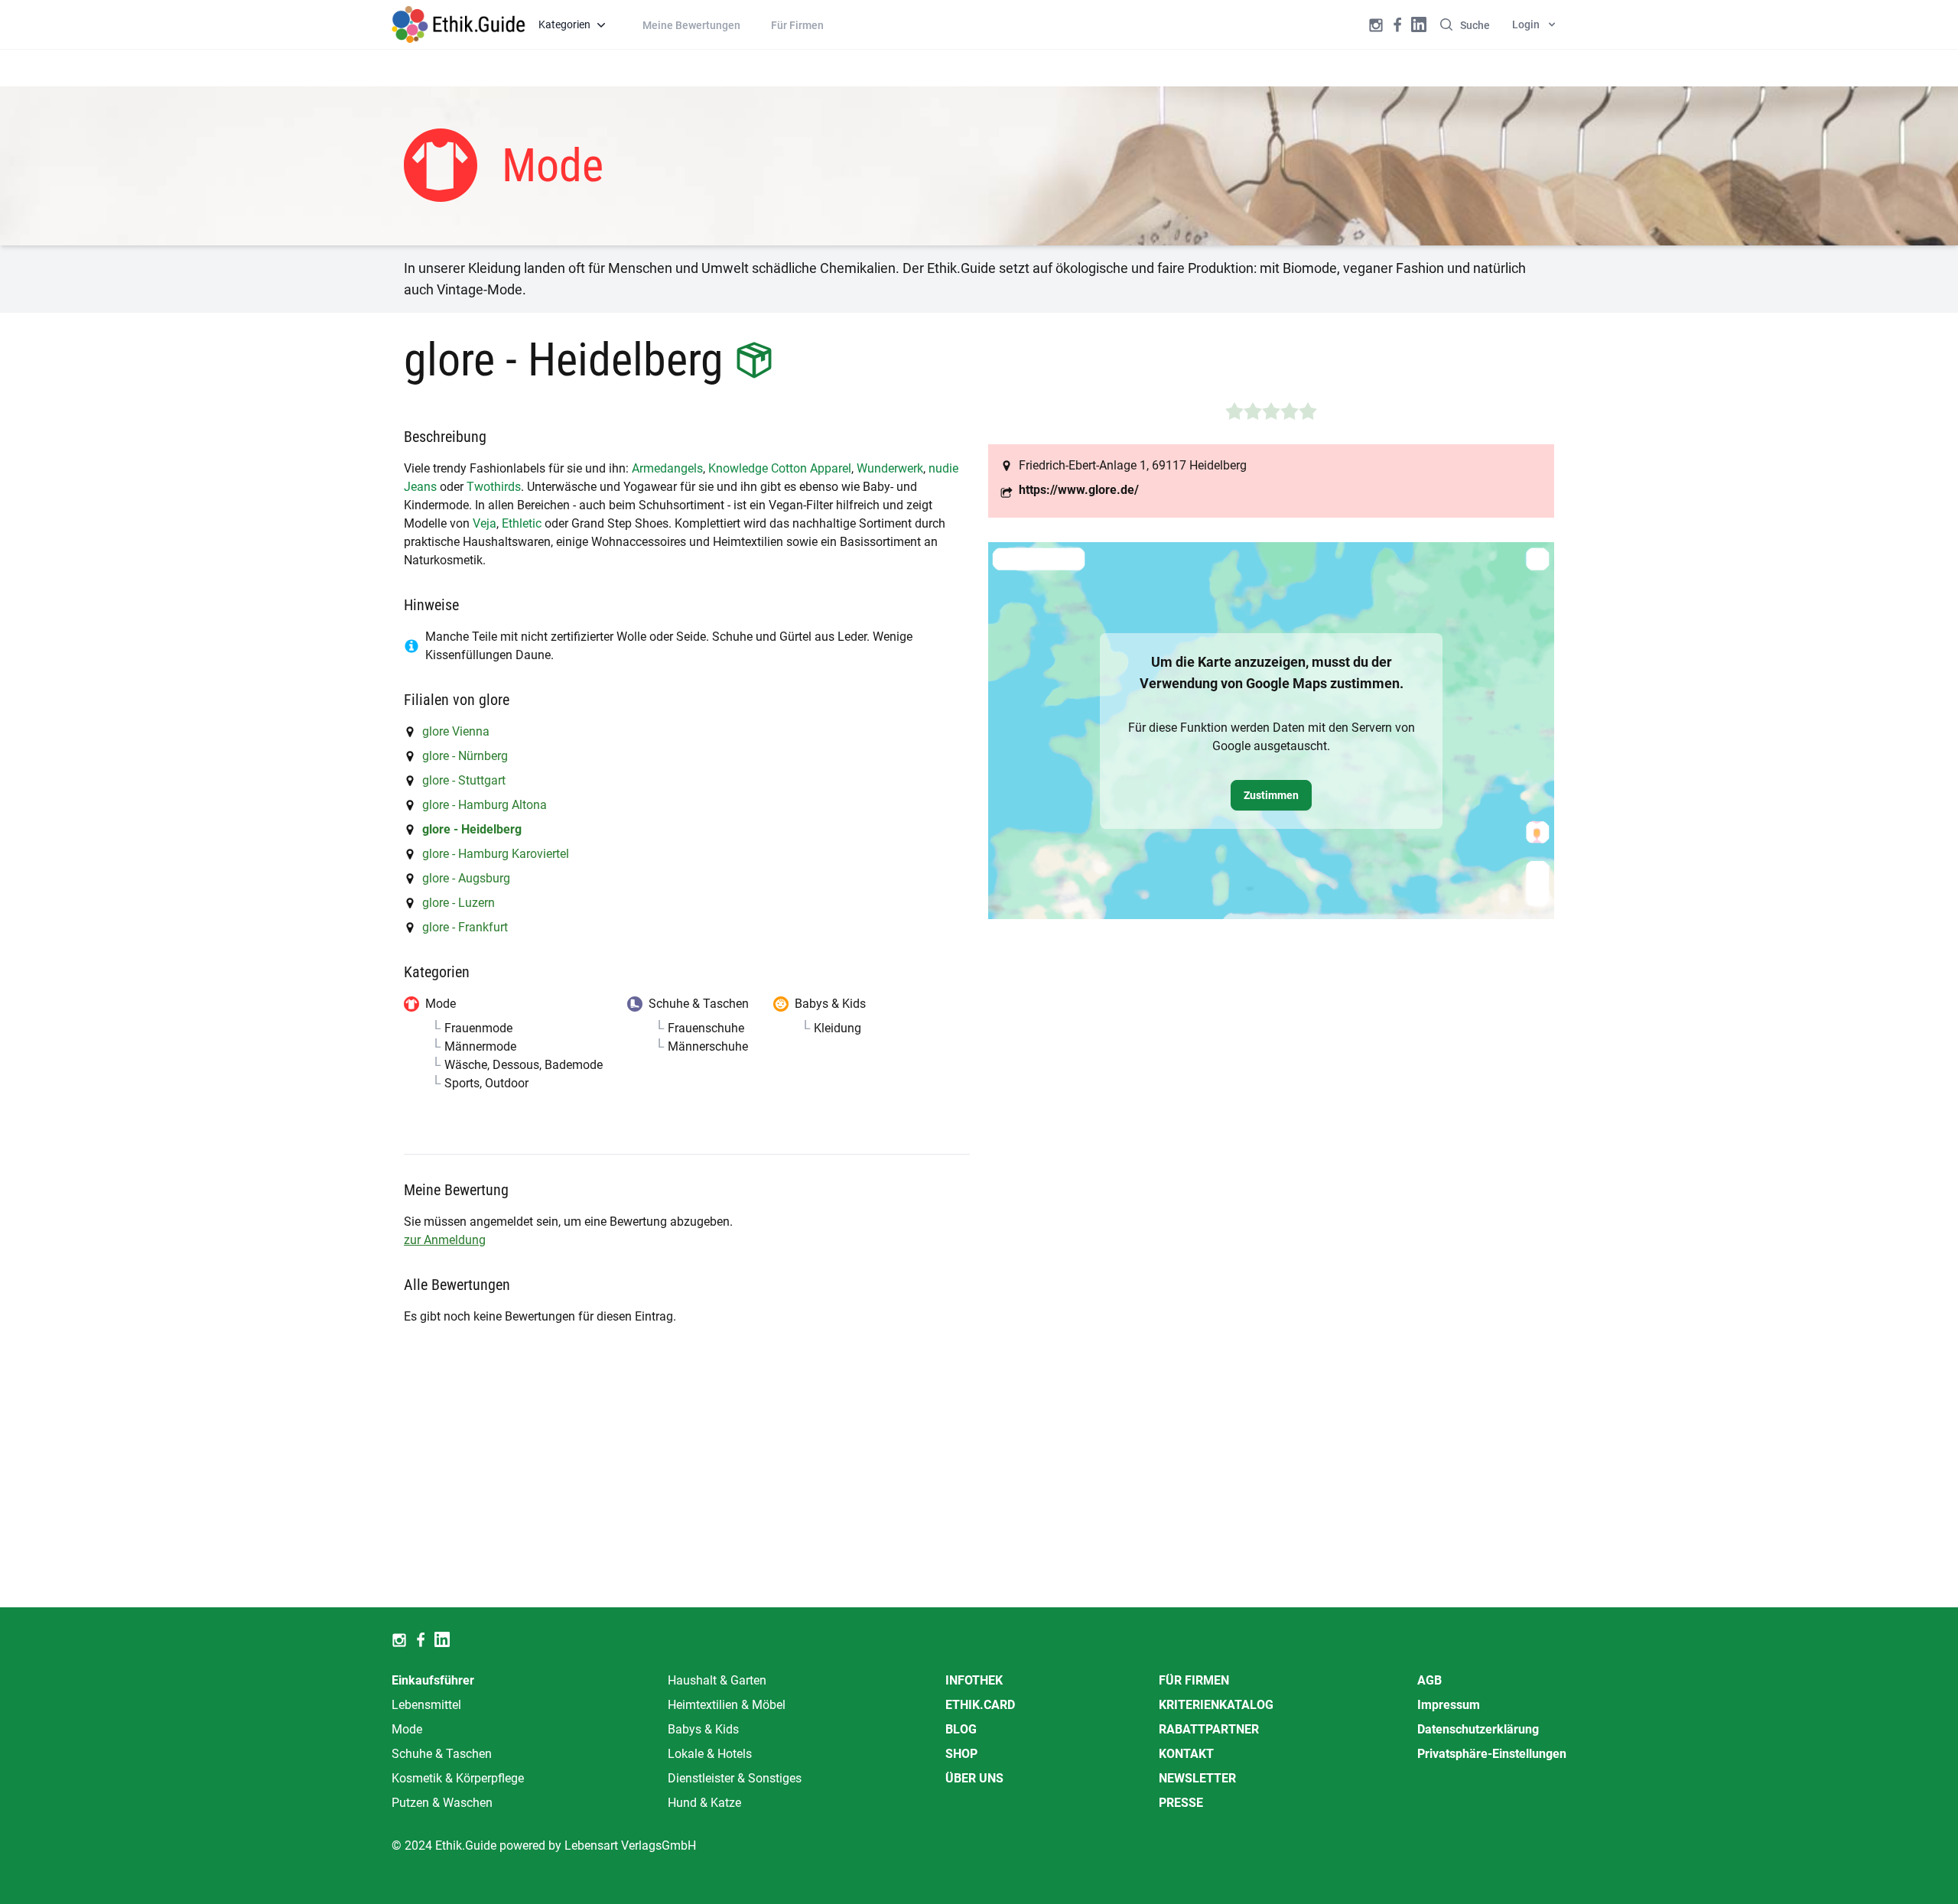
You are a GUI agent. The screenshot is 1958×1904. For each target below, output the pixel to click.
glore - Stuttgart (464, 780)
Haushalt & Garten (717, 1680)
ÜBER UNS (974, 1778)
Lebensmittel (426, 1705)
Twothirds (494, 487)
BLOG (961, 1729)
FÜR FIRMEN (1194, 1680)
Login (1526, 24)
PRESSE (1181, 1803)
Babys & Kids (703, 1729)
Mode (407, 1729)
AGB (1429, 1680)
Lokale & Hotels (710, 1754)
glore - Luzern (459, 903)
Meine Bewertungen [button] (691, 25)
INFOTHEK (974, 1680)
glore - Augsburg (466, 878)
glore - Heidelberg (472, 829)
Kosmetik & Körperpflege (458, 1778)
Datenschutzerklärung (1478, 1729)
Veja (485, 523)
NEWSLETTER (1197, 1778)
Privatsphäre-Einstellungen (1492, 1754)
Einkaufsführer (433, 1680)
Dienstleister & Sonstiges (735, 1778)
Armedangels (667, 468)
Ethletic (522, 523)
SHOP (961, 1754)
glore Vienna (456, 731)
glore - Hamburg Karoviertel (496, 854)
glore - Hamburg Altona (485, 805)
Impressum (1449, 1705)
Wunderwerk (890, 468)
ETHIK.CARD (980, 1705)
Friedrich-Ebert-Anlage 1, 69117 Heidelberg (1133, 465)
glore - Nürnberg (465, 756)
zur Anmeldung (445, 1240)
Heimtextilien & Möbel (727, 1705)
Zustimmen (1271, 795)
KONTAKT (1186, 1754)
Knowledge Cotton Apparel (780, 468)
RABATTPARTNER (1209, 1729)
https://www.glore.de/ (1079, 490)
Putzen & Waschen (442, 1803)
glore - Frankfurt (465, 927)
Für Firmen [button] (797, 25)
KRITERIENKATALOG (1216, 1705)
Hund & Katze (704, 1803)
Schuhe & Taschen (442, 1754)
